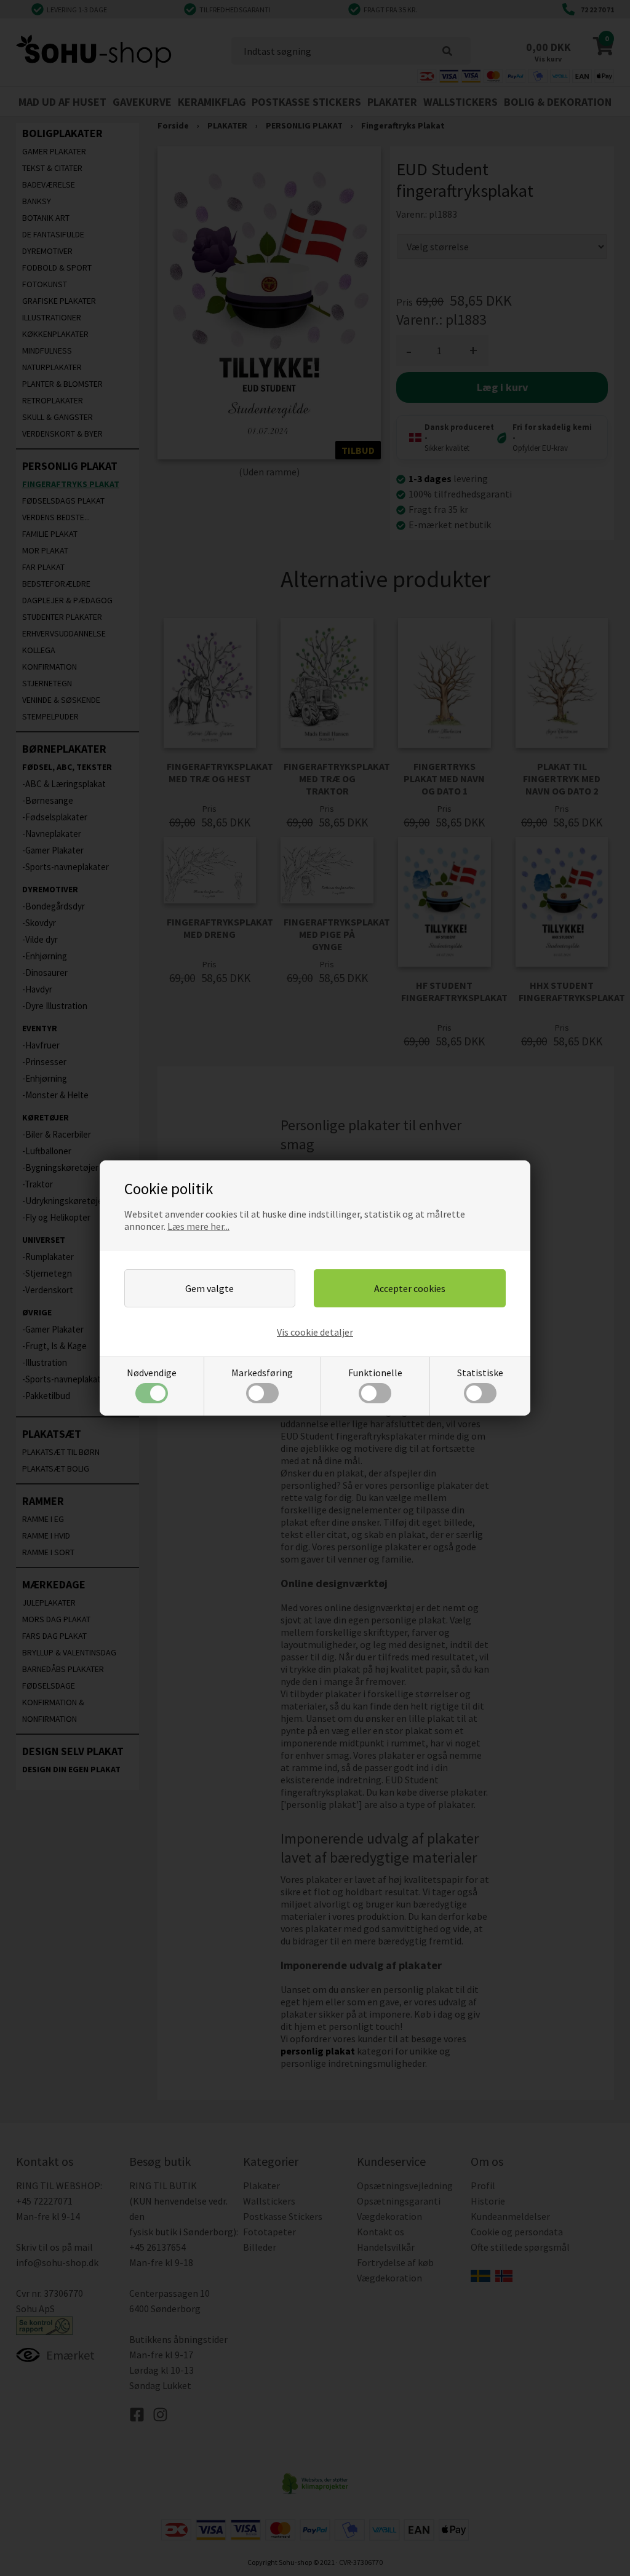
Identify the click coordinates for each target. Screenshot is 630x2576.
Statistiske (480, 1373)
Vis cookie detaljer (315, 1332)
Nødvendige (152, 1373)
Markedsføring (262, 1373)
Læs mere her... (198, 1226)
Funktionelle (375, 1373)
